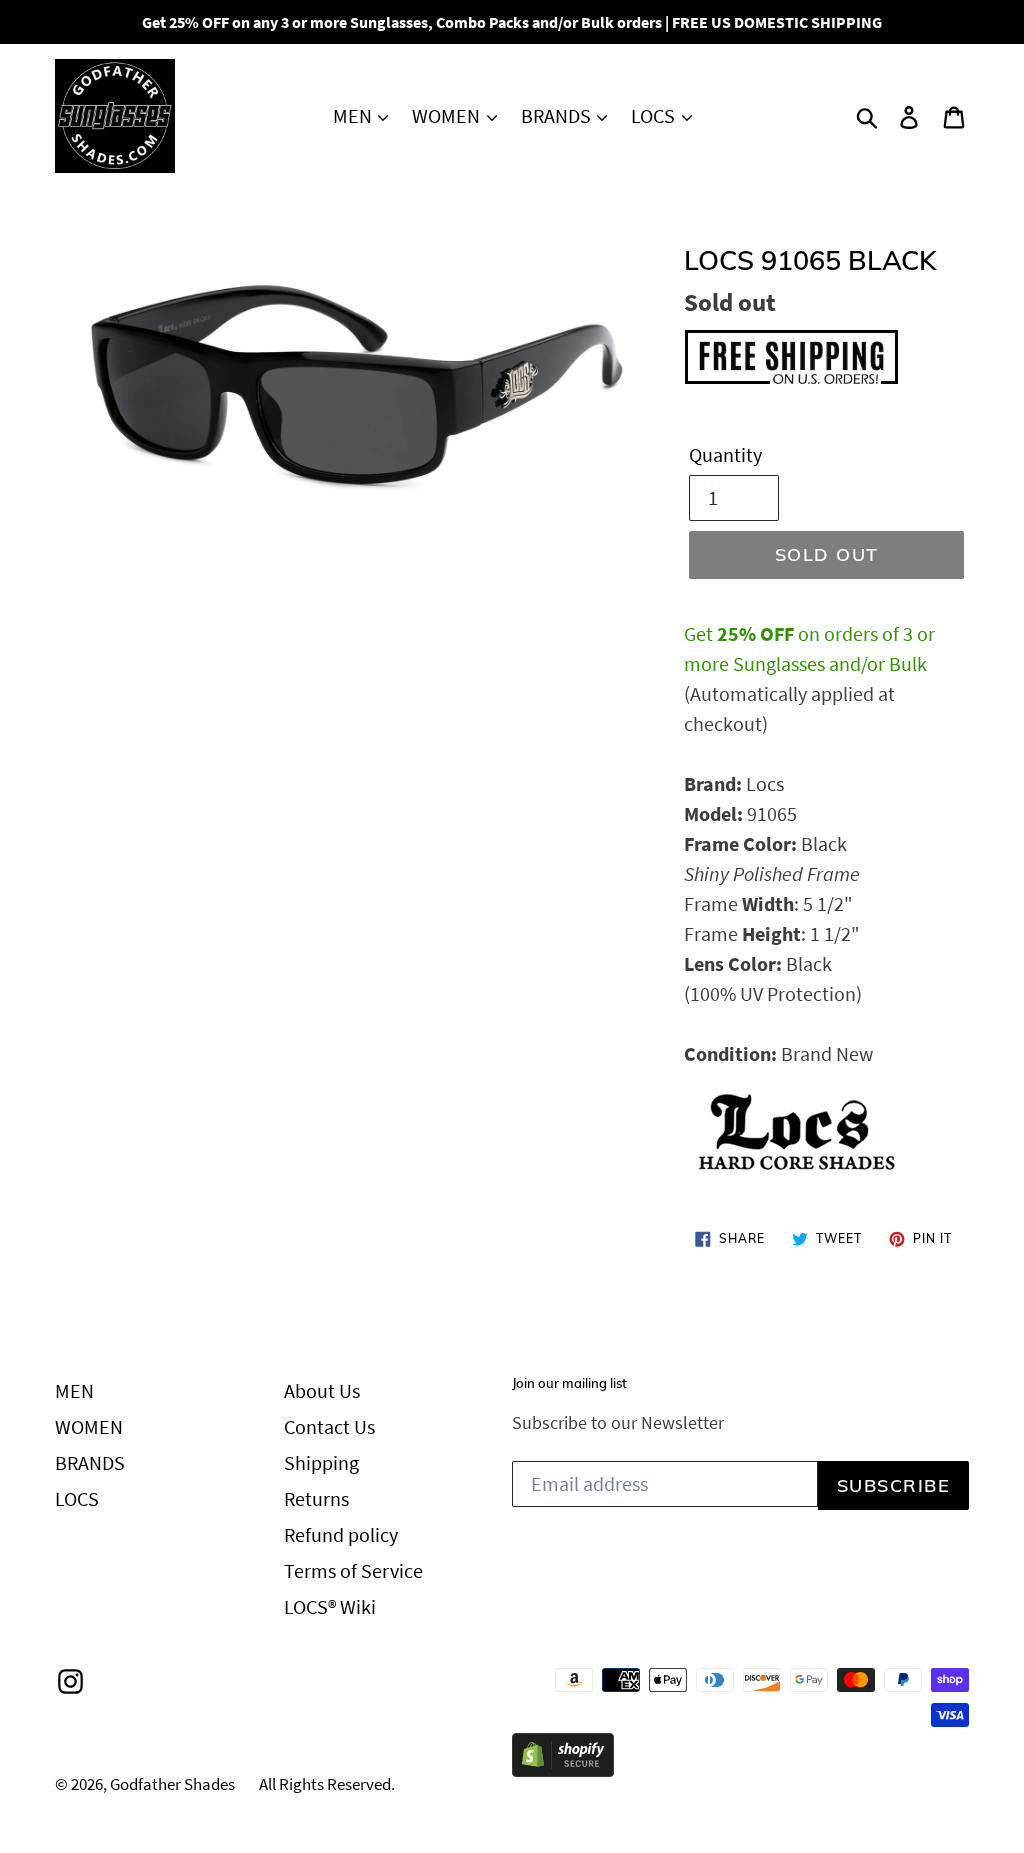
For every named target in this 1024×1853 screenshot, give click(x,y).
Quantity (725, 454)
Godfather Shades (172, 1784)
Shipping (321, 1462)
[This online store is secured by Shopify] (563, 1769)
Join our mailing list (569, 1383)
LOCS (655, 115)
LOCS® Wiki (330, 1606)
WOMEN (448, 115)
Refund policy (341, 1534)
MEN (354, 115)
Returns (316, 1498)
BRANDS (558, 115)
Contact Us (329, 1426)
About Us (322, 1390)
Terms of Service (353, 1570)
